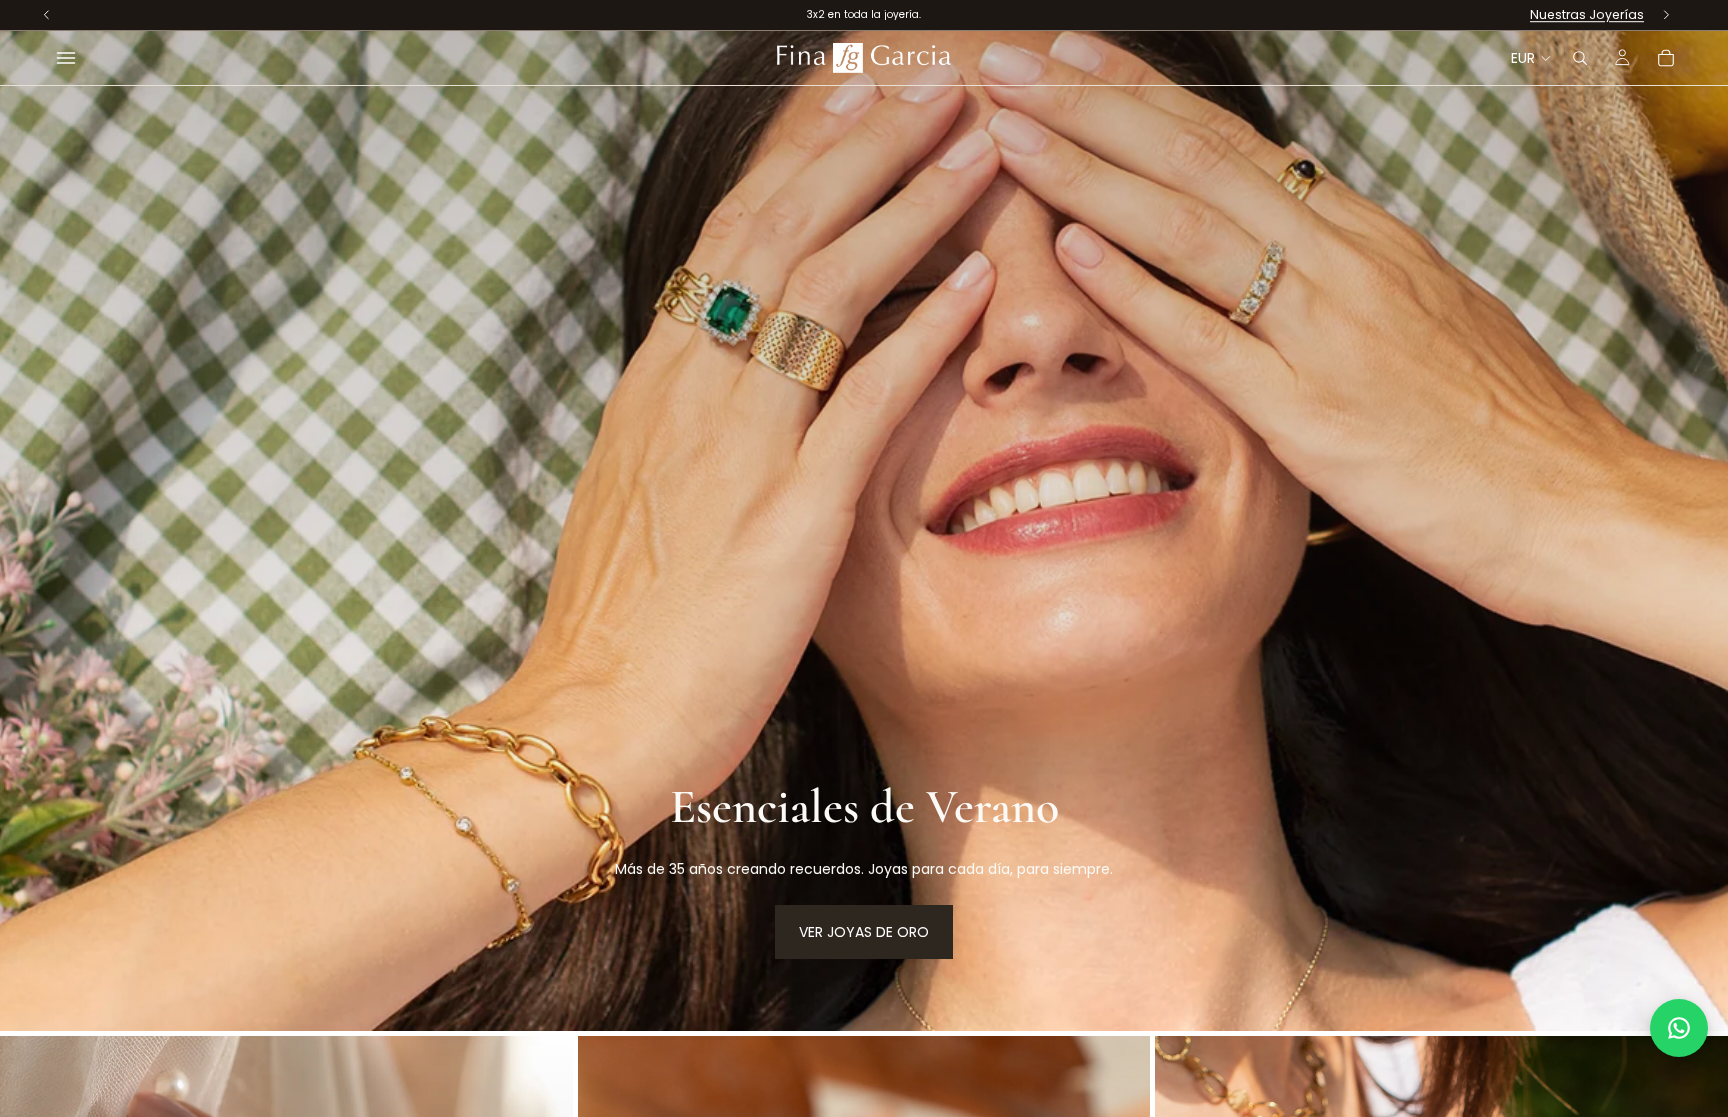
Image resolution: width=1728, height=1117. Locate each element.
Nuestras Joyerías (1587, 14)
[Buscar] (1580, 58)
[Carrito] (1666, 58)
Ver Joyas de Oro (864, 932)
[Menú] (66, 58)
